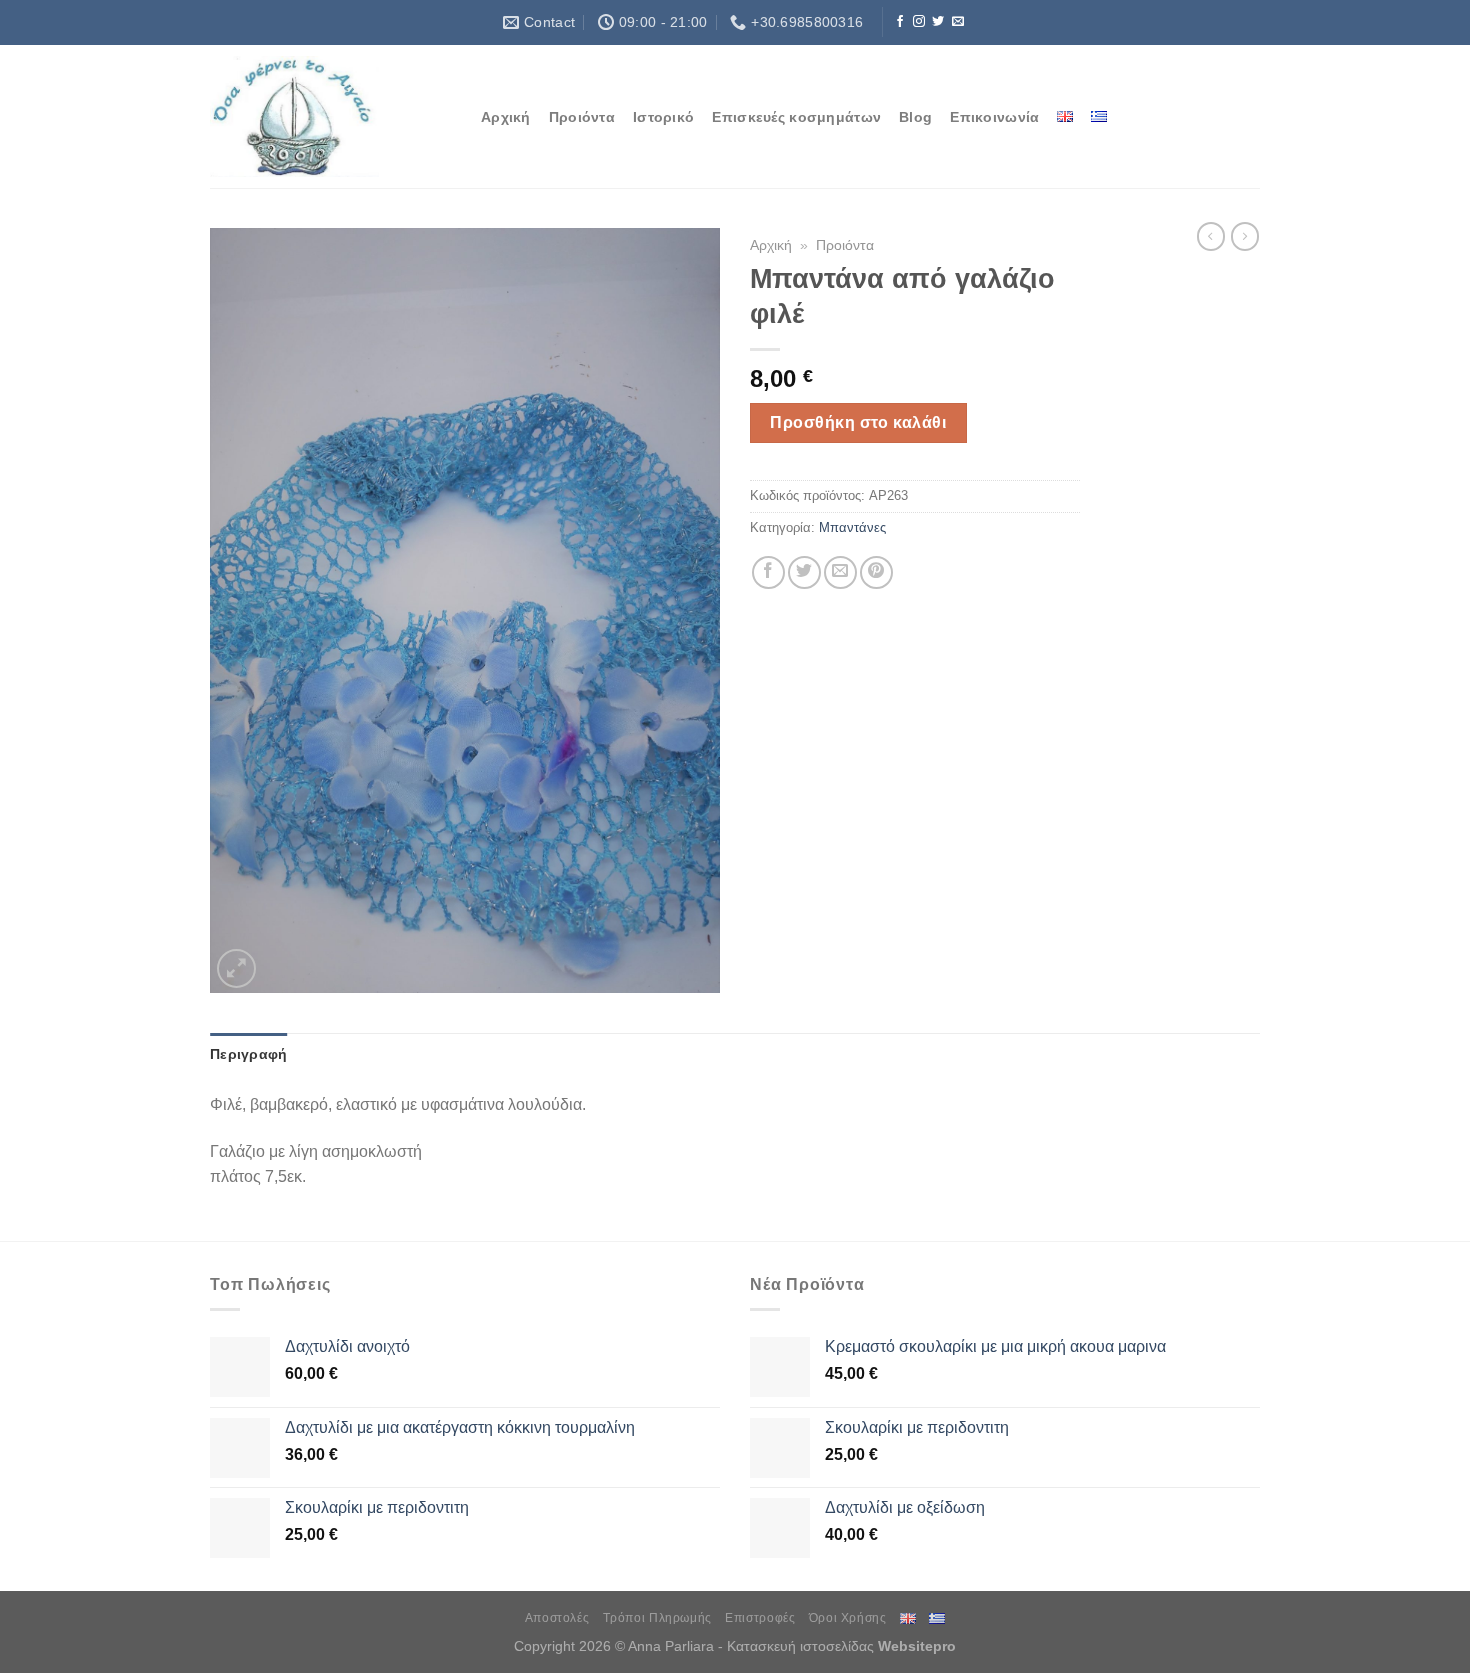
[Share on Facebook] (768, 572)
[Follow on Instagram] (919, 22)
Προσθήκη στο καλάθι (858, 422)
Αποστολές (557, 1618)
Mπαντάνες (852, 527)
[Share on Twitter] (804, 572)
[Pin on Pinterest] (876, 572)
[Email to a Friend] (840, 572)
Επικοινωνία (994, 117)
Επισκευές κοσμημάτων (796, 117)
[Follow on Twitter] (938, 22)
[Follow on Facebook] (900, 22)
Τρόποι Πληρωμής (657, 1618)
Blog (915, 117)
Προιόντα (582, 117)
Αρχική (506, 117)
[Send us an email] (958, 22)
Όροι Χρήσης (848, 1618)
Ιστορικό (663, 117)
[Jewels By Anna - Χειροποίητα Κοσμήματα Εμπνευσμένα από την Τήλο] (330, 116)
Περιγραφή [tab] (249, 1054)
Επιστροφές (760, 1618)
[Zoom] (236, 968)
